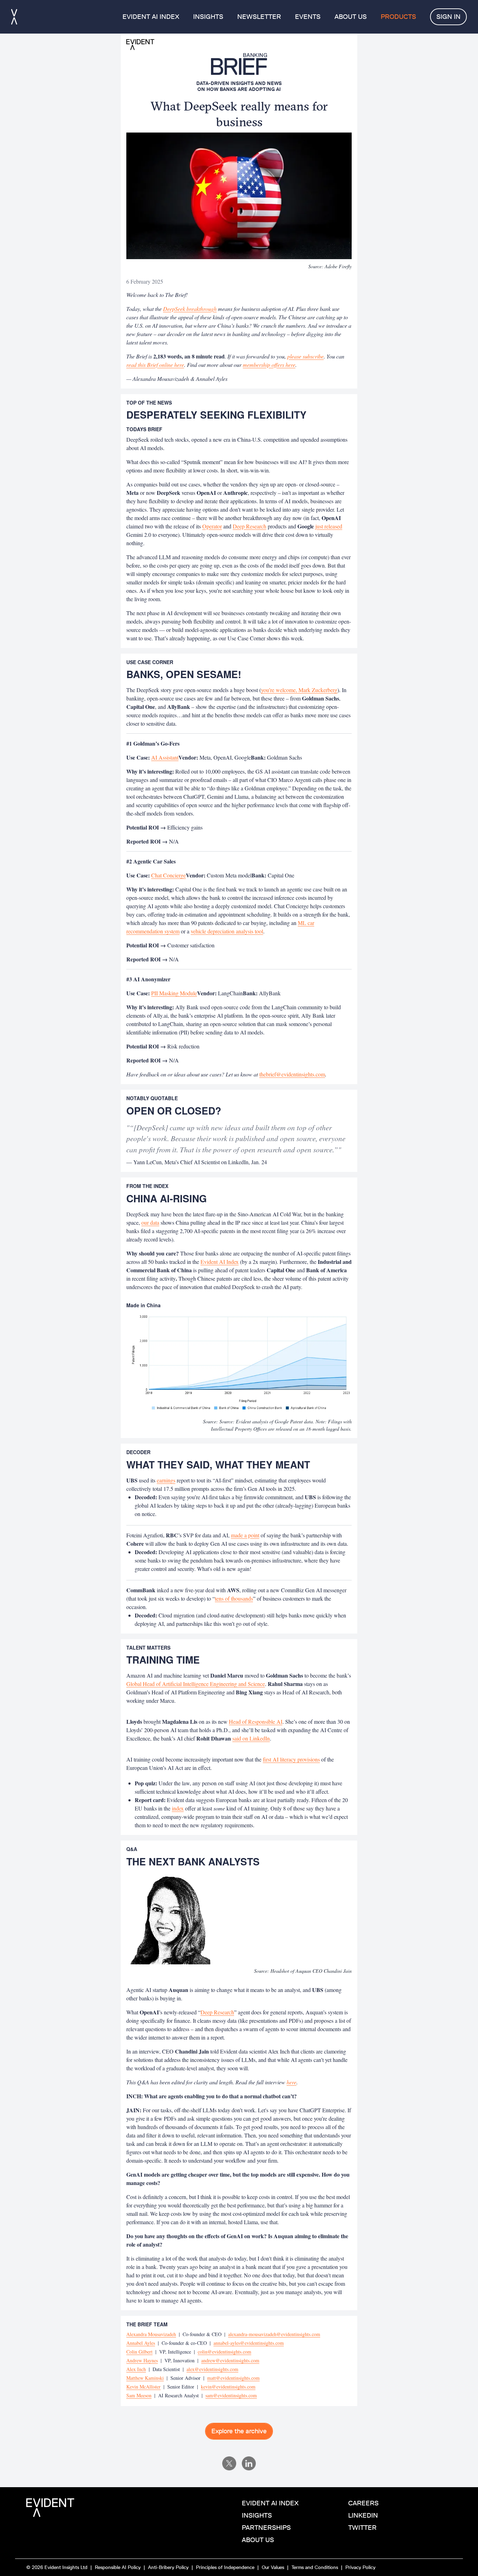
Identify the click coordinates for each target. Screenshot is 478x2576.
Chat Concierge (168, 875)
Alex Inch (136, 2369)
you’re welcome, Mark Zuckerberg (299, 690)
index (178, 1808)
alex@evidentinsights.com (212, 2369)
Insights (208, 17)
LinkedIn (363, 2515)
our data (150, 1222)
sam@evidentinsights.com (231, 2395)
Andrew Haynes (142, 2360)
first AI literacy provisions (291, 1759)
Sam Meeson (139, 2395)
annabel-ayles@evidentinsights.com (249, 2343)
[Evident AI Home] (14, 17)
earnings (166, 1480)
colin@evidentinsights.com (224, 2352)
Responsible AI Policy (118, 2567)
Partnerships (266, 2528)
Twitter (362, 2528)
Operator (212, 526)
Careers (363, 2503)
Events (308, 17)
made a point (245, 1535)
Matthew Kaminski (145, 2378)
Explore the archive (239, 2431)
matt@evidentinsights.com (233, 2378)
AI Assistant (165, 757)
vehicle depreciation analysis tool (227, 931)
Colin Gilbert (139, 2352)
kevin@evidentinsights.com (228, 2387)
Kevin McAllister (143, 2387)
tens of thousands (234, 1598)
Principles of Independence (225, 2567)
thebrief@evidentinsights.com (292, 1074)
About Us (351, 17)
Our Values (273, 2567)
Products (398, 17)
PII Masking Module (174, 993)
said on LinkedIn (251, 1738)
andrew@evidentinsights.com (230, 2360)
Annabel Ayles (141, 2343)
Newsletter (259, 17)
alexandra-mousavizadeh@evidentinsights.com (274, 2334)
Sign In (448, 17)
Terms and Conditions (315, 2567)
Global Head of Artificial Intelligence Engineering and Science (196, 1684)
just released (329, 526)
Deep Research (249, 526)
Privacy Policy (360, 2567)
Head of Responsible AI (256, 1721)
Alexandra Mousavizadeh (151, 2334)
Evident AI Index (151, 17)
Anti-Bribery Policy (168, 2567)
